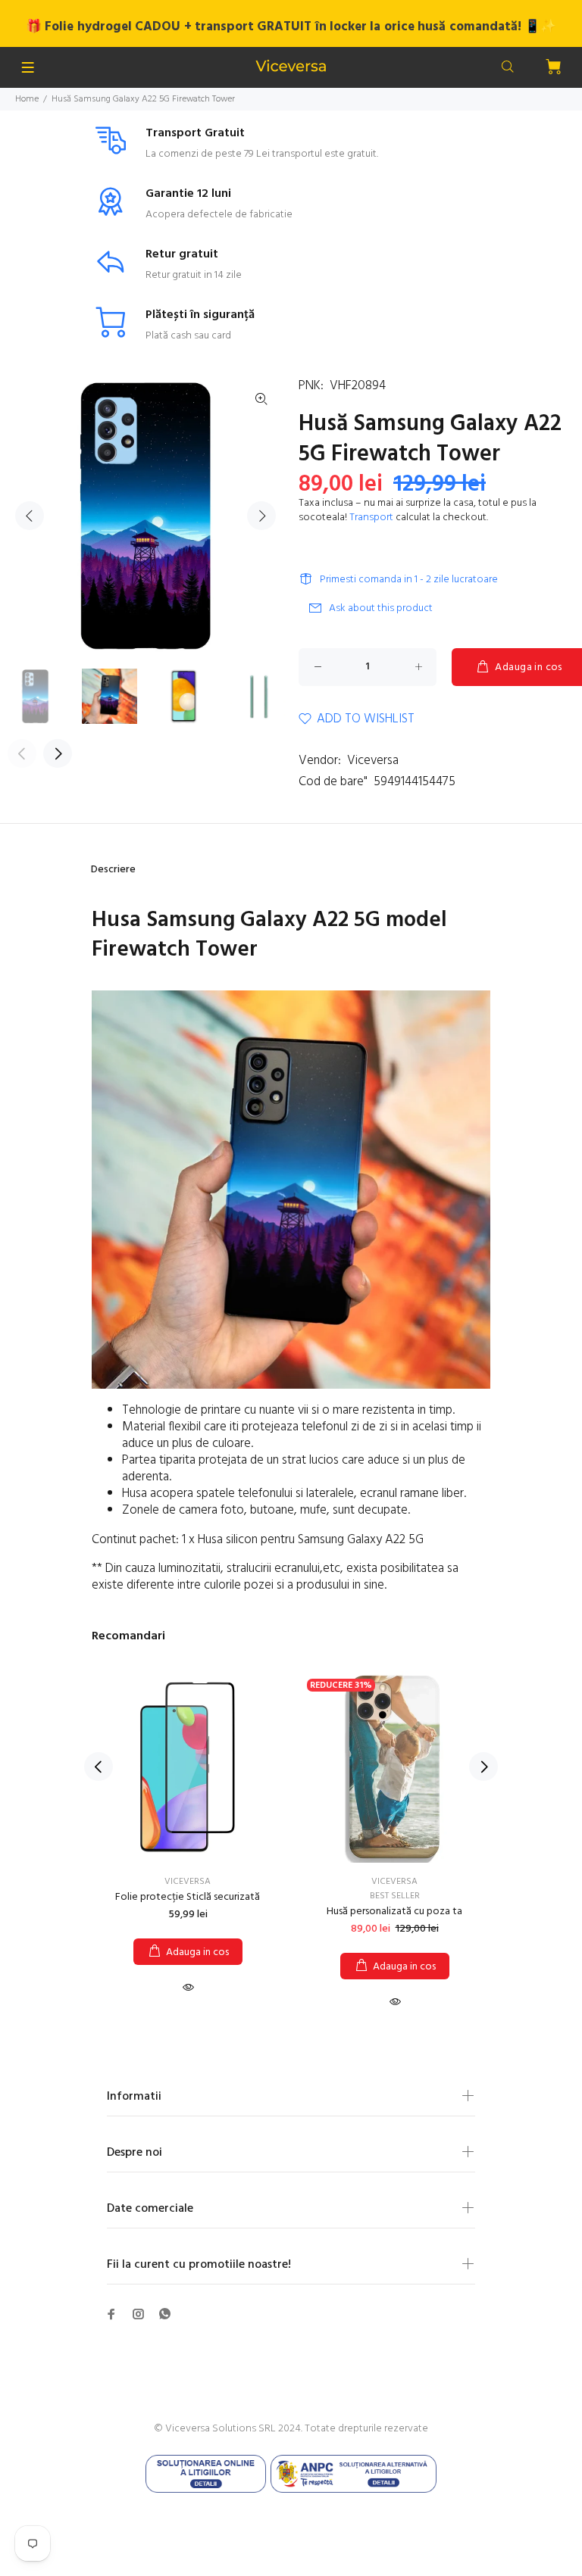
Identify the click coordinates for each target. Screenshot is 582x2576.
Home (27, 99)
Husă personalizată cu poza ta (394, 1912)
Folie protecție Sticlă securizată (188, 1897)
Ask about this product (381, 608)
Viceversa (373, 761)
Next (261, 516)
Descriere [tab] (113, 870)
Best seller (395, 1896)
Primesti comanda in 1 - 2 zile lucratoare (409, 580)
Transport (371, 518)
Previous (30, 516)
